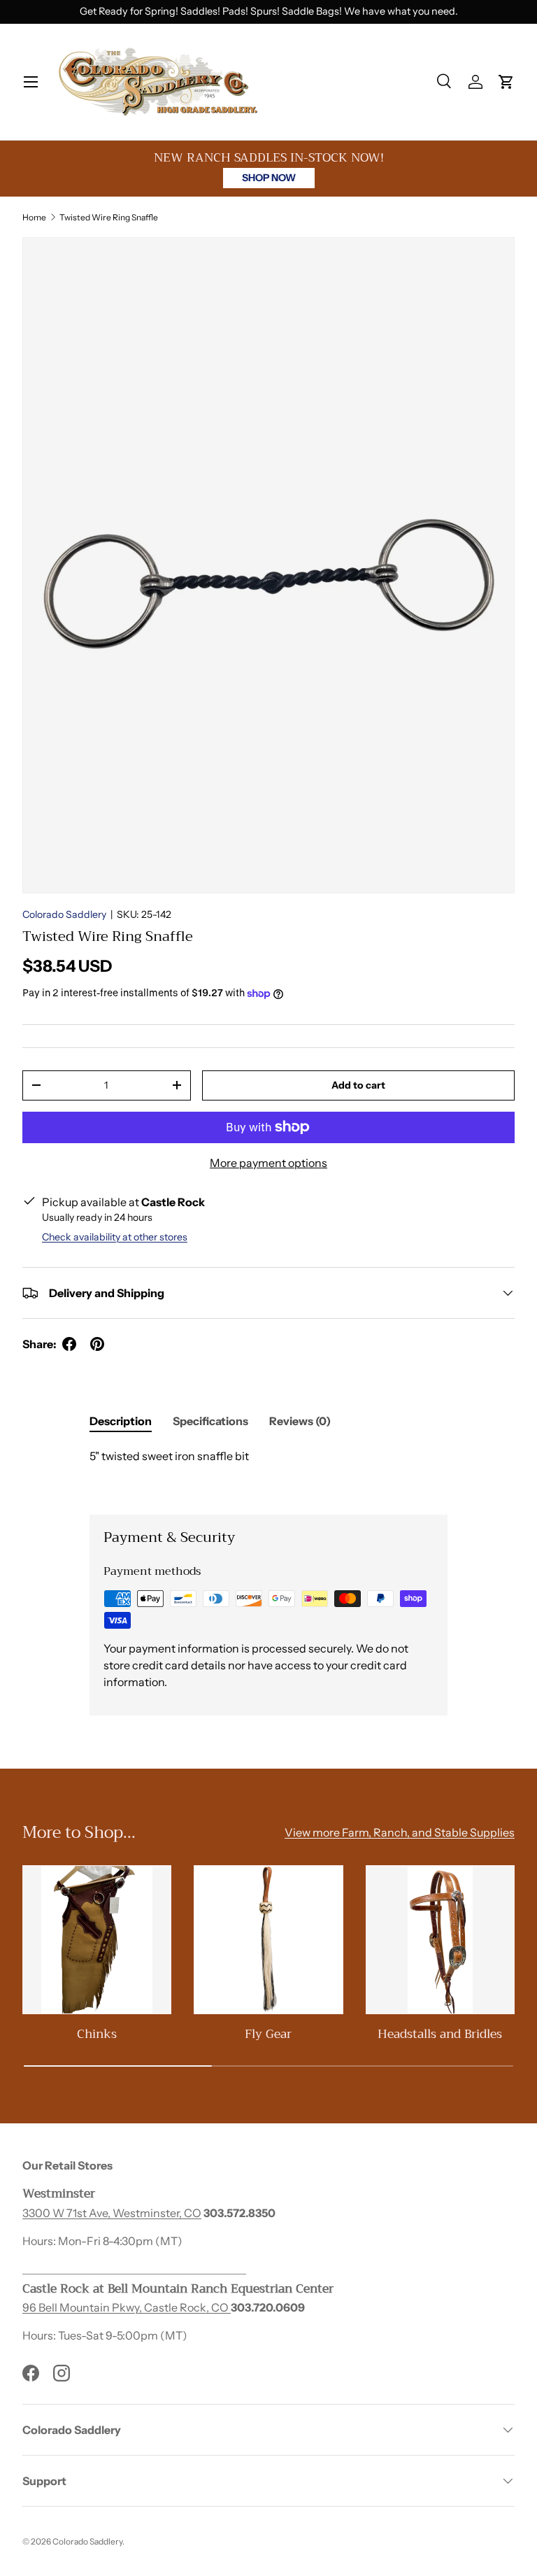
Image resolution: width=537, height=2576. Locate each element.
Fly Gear (268, 2034)
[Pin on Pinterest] (97, 1344)
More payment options (268, 1163)
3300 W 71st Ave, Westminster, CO (112, 2213)
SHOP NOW (269, 178)
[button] (506, 82)
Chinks (97, 2034)
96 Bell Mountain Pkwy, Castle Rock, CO (127, 2307)
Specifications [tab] (210, 1421)
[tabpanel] (268, 1470)
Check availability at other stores (115, 1237)
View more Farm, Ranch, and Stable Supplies (400, 1832)
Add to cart (358, 1085)
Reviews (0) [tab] (300, 1421)
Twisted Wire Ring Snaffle (109, 217)
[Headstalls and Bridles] (440, 1940)
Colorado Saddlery (64, 914)
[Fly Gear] (268, 1940)
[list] (268, 565)
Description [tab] (121, 1421)
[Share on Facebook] (69, 1344)
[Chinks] (97, 1940)
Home (34, 217)
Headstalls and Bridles (440, 2034)
